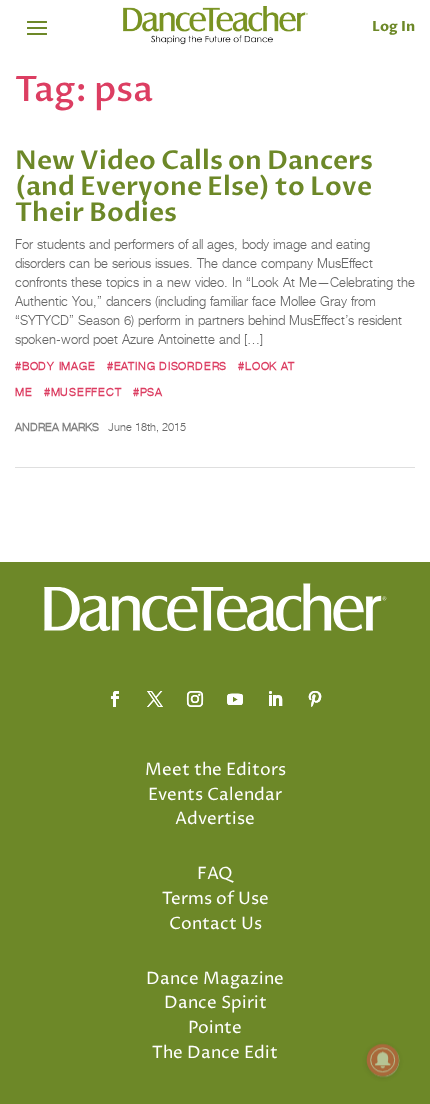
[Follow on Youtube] (235, 699)
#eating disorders (167, 366)
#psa (148, 392)
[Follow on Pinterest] (315, 699)
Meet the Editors (215, 770)
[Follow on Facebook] (115, 699)
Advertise (215, 819)
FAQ (215, 874)
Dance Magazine (215, 979)
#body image (55, 366)
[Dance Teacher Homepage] (215, 25)
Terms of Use (215, 899)
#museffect (83, 392)
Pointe (215, 1028)
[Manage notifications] (383, 1060)
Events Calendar (215, 795)
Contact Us (215, 924)
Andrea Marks (57, 427)
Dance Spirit (215, 1003)
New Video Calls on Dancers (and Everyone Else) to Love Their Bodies (194, 187)
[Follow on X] (155, 699)
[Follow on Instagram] (195, 699)
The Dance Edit (215, 1053)
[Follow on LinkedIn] (275, 699)
